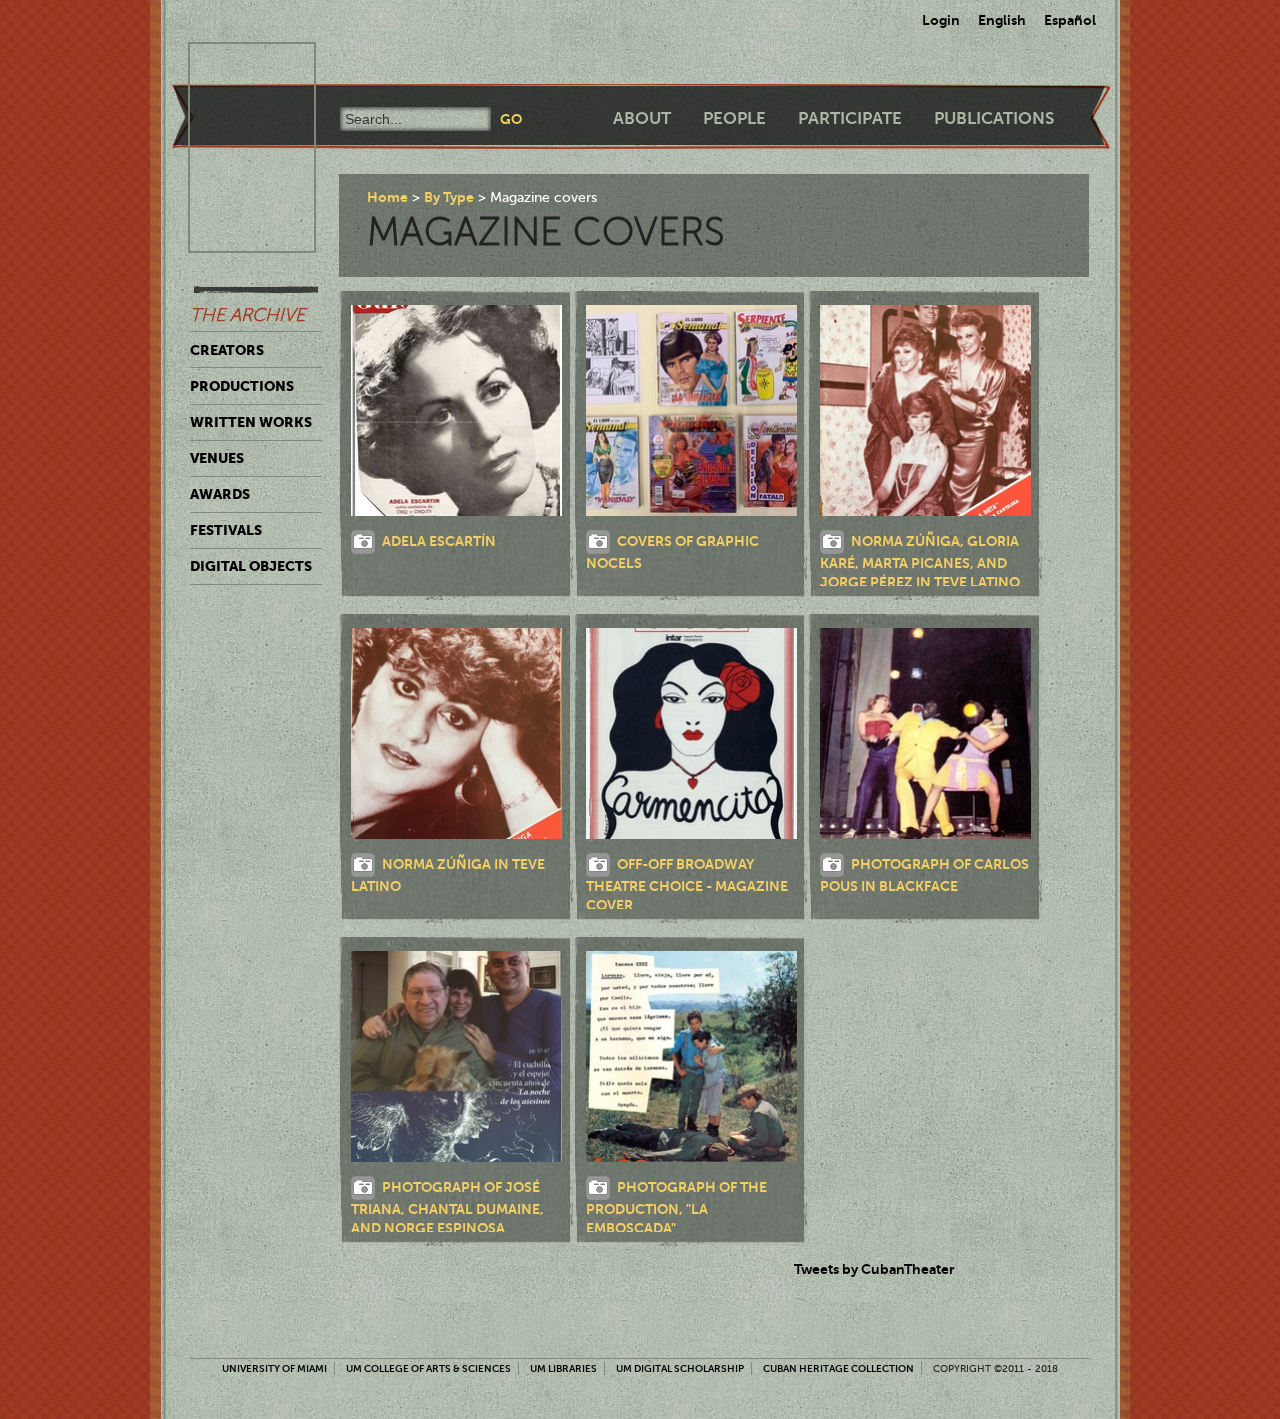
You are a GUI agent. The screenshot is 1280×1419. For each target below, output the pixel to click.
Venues (217, 458)
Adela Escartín (439, 540)
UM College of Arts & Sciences (428, 1368)
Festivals (226, 530)
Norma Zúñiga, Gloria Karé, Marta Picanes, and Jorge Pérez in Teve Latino (920, 561)
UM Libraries (563, 1368)
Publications (994, 118)
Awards (220, 494)
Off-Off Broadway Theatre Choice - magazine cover (687, 884)
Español (1070, 20)
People (734, 118)
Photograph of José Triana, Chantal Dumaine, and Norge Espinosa (447, 1208)
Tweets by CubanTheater (874, 1269)
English (1002, 20)
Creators (227, 350)
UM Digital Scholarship (680, 1368)
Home (387, 197)
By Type (449, 197)
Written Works (251, 422)
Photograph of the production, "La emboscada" (676, 1208)
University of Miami (274, 1368)
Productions (242, 386)
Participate (850, 118)
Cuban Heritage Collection (838, 1368)
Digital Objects (251, 566)
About (642, 118)
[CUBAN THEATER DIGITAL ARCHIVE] (234, 66)
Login (941, 20)
